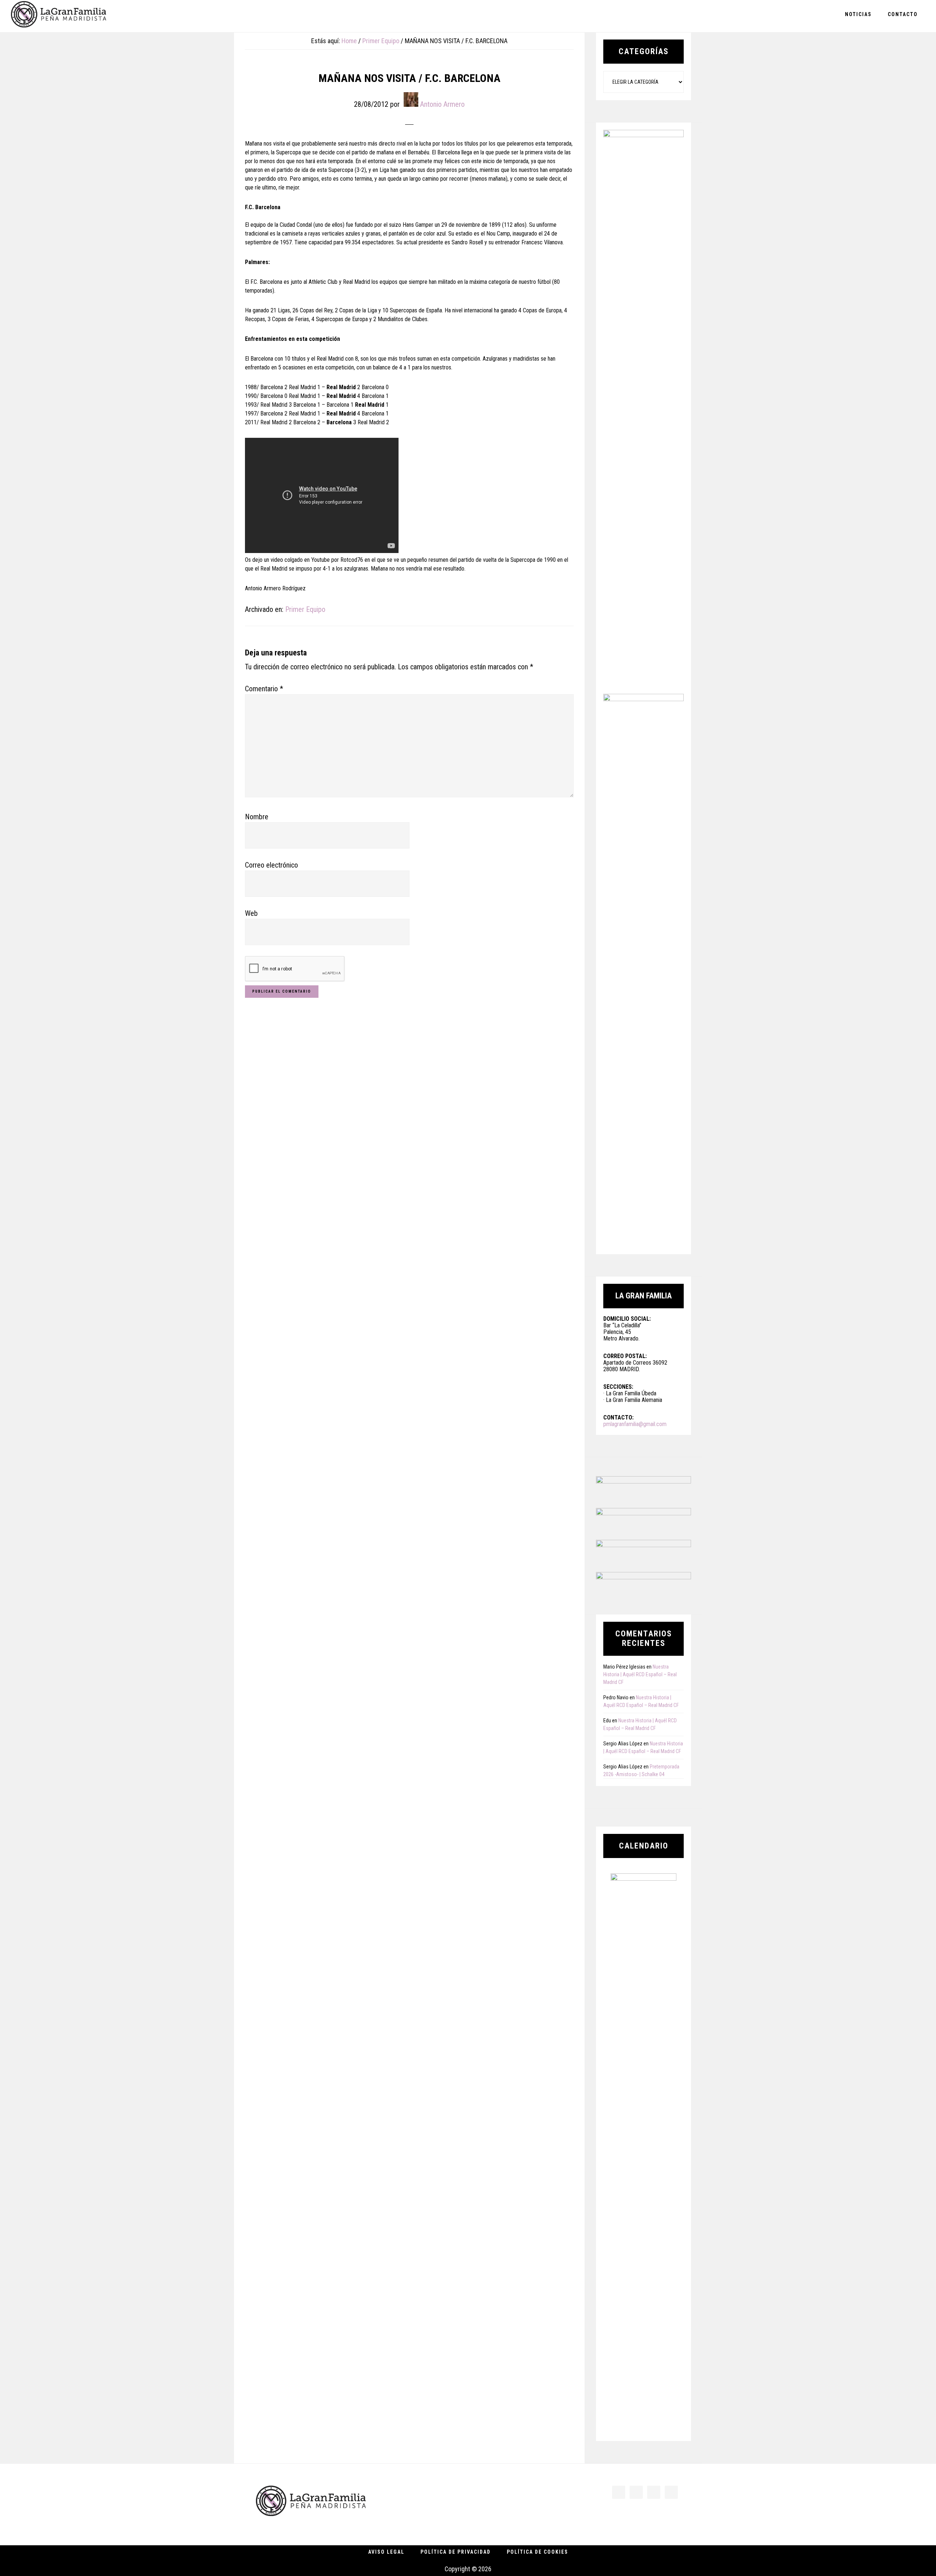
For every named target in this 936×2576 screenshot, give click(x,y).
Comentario (264, 689)
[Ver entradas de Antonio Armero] (411, 99)
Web (251, 913)
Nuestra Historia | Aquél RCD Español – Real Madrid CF (640, 1674)
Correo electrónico (271, 865)
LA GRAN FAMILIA (58, 16)
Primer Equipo (305, 609)
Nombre (257, 817)
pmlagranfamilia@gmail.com (635, 1424)
